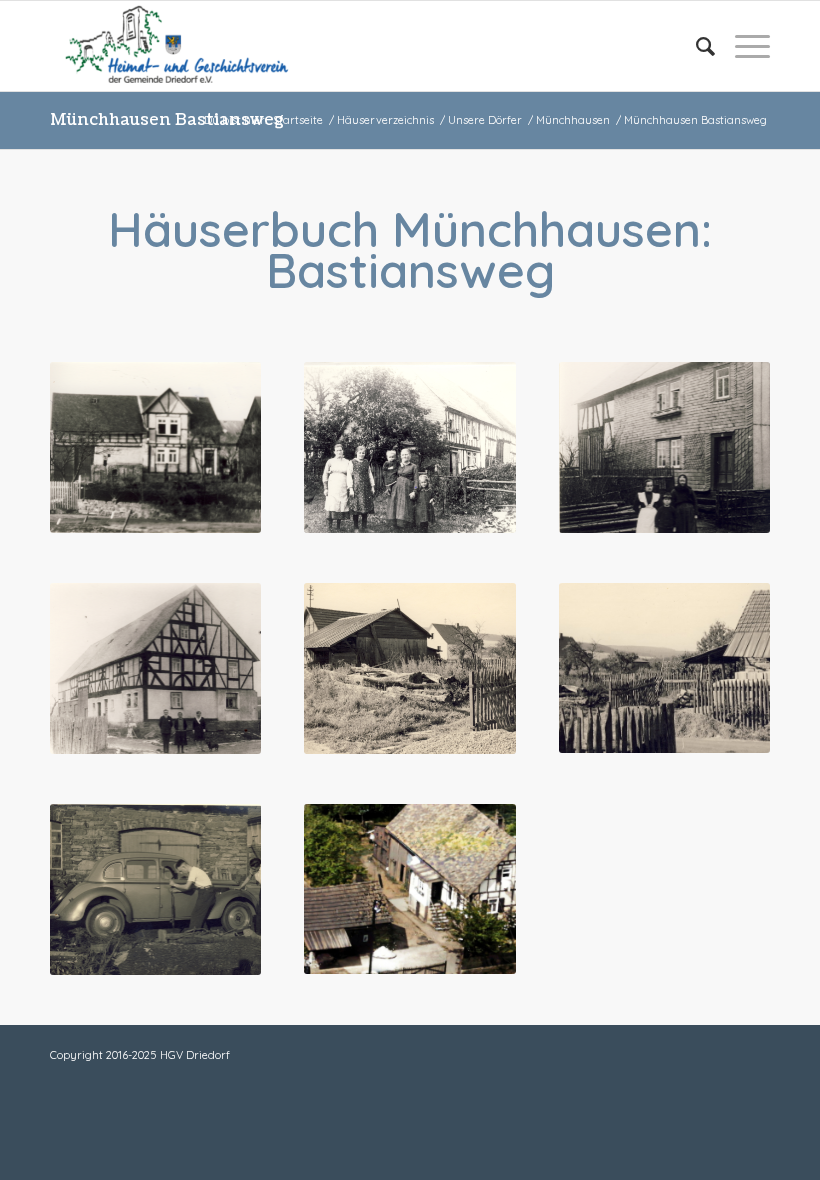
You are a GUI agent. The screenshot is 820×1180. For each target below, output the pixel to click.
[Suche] (695, 46)
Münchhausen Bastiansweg (167, 120)
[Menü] (742, 46)
